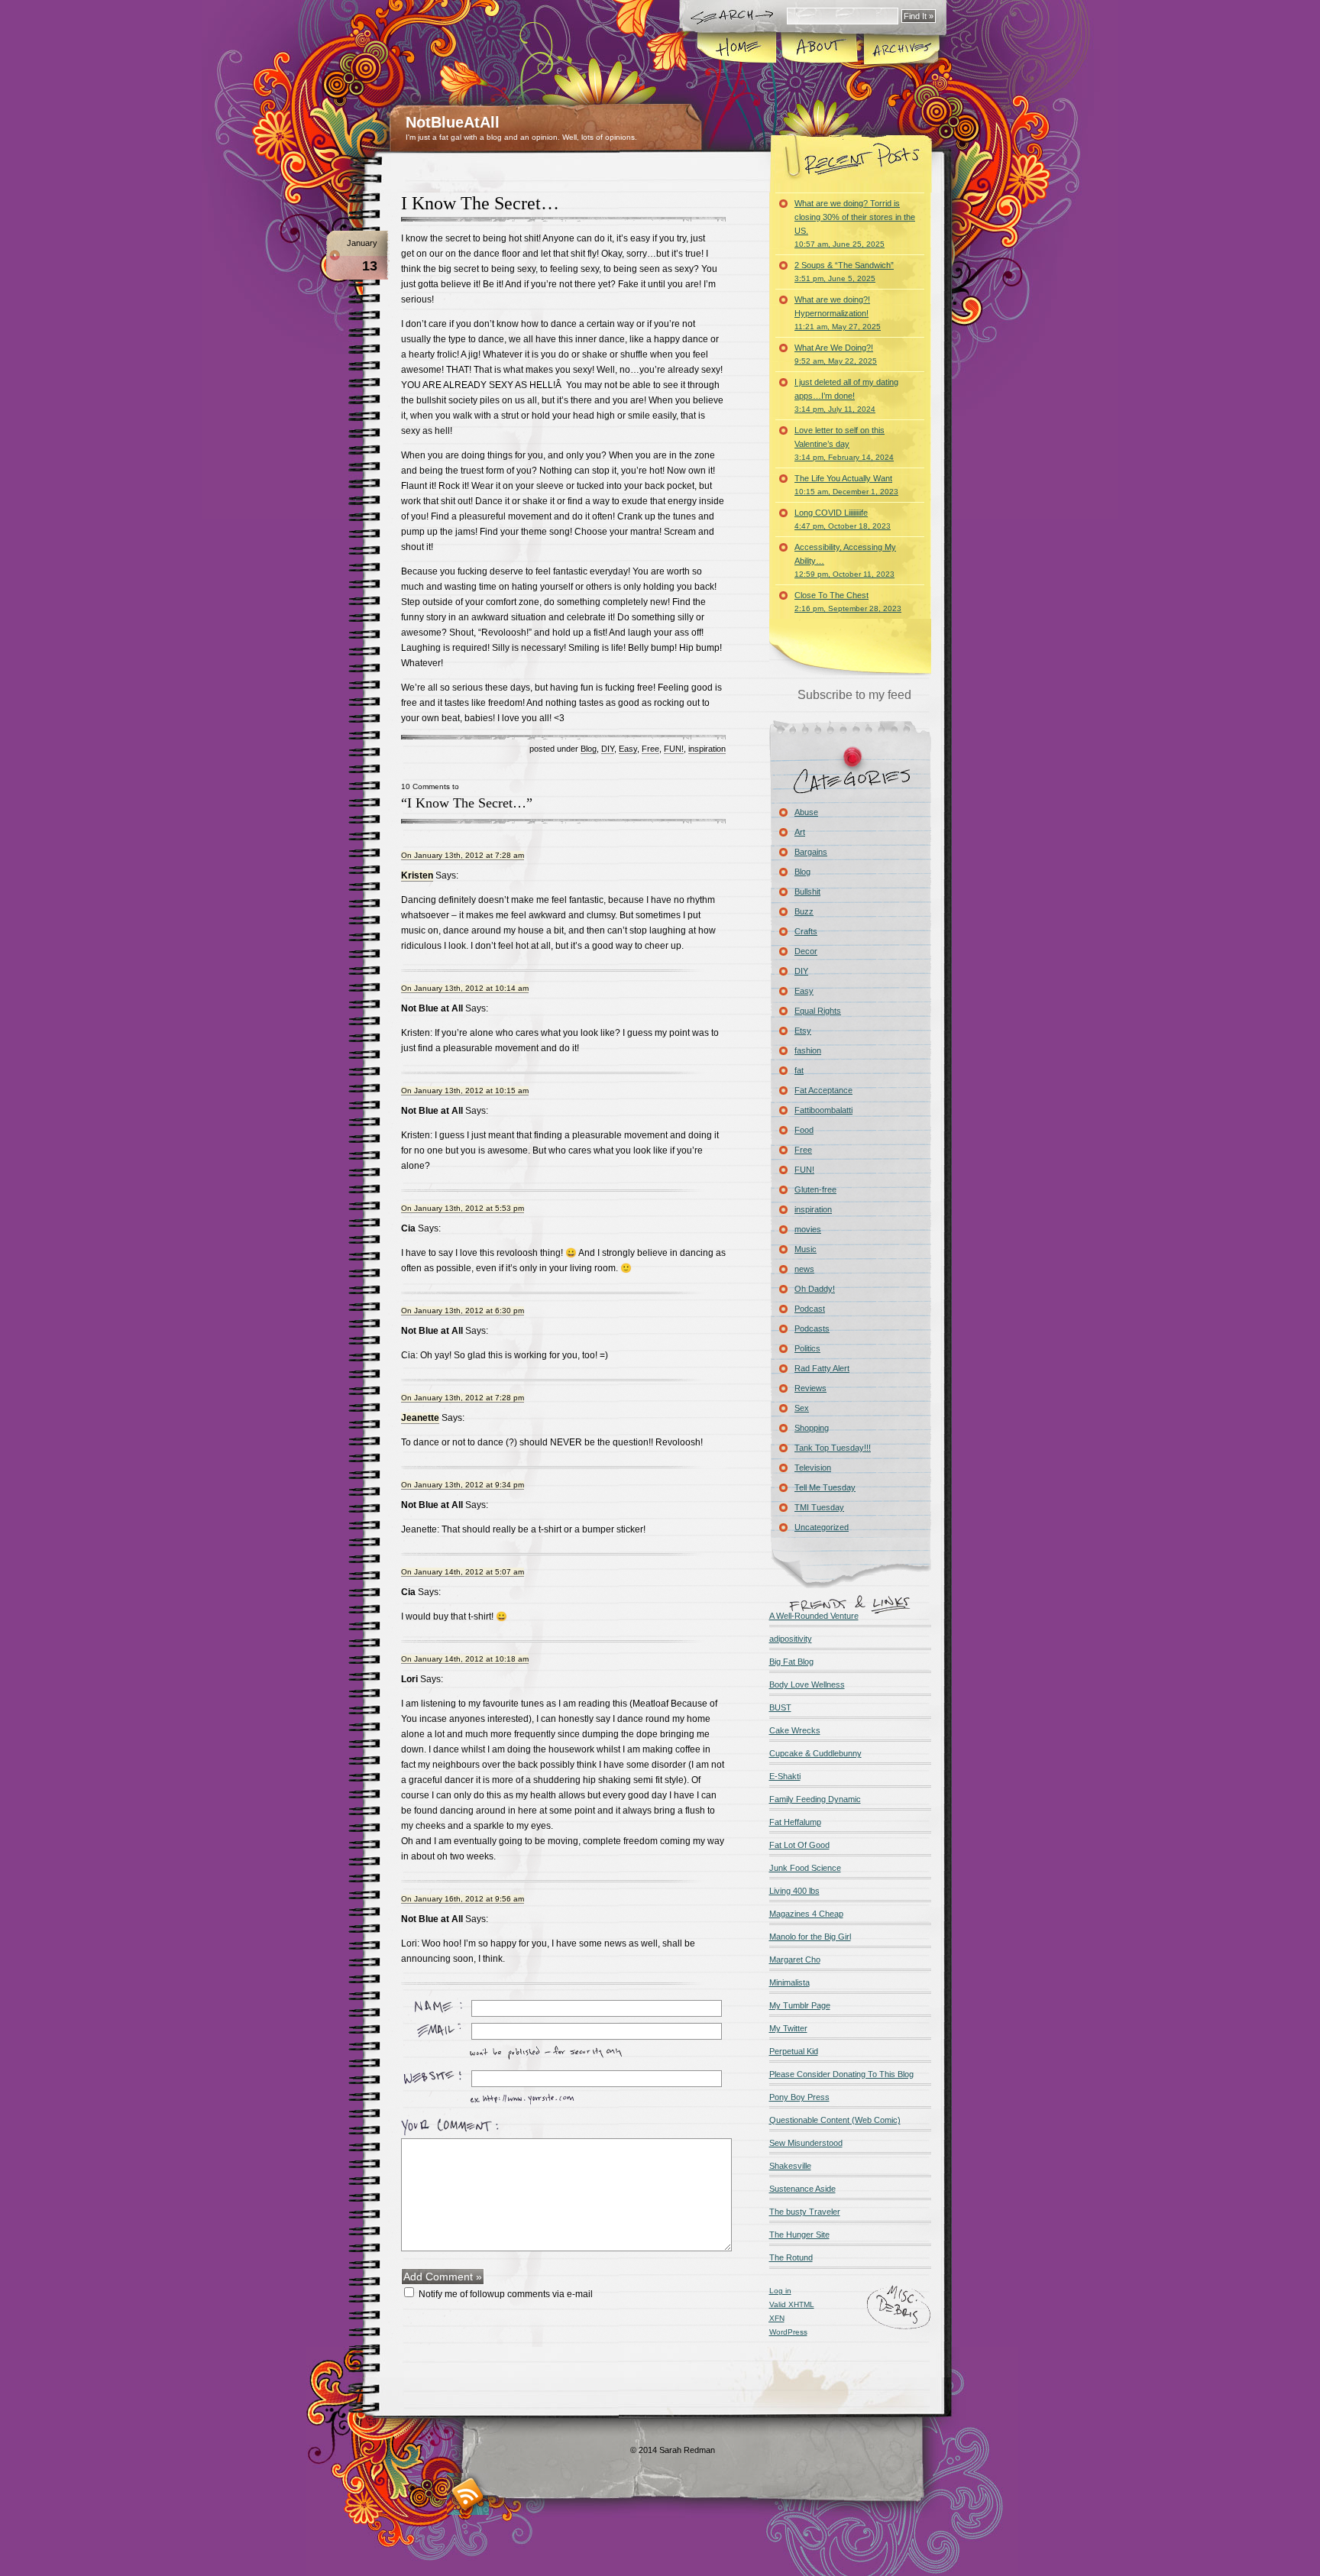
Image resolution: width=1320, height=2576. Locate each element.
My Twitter (788, 2028)
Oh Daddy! (815, 1289)
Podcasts (812, 1328)
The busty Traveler (805, 2212)
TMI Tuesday (819, 1507)
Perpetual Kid (794, 2051)
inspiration (707, 749)
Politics (807, 1348)
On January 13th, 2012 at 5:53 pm (463, 1208)
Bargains (811, 852)
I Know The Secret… (480, 203)
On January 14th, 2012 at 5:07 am (463, 1572)
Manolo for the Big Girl (810, 1937)
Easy (628, 749)
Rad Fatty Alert (822, 1368)
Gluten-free (815, 1189)
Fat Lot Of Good (799, 1845)
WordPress (788, 2332)
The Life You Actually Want (846, 485)
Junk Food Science (805, 1868)
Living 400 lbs (794, 1891)
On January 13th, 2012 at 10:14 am (465, 988)
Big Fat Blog (791, 1662)
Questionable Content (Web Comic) (835, 2120)
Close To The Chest (848, 602)
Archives (901, 49)
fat (799, 1070)
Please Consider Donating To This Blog (841, 2074)
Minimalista (789, 1982)
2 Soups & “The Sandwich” (844, 272)
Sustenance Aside (802, 2189)
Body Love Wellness (807, 1684)
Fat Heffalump (795, 1822)
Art (800, 832)
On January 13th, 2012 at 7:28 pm (463, 1398)
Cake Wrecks (795, 1730)
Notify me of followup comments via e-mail (506, 2294)
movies (808, 1229)
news (804, 1269)
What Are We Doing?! (836, 354)
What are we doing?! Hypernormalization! (838, 313)
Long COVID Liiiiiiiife (843, 519)
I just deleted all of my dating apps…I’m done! (846, 395)
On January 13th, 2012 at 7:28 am (463, 855)
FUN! (674, 749)
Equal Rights (818, 1011)
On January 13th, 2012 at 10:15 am (465, 1091)
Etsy (803, 1031)
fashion (808, 1050)
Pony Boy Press (799, 2097)
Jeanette (420, 1418)
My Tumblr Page (800, 2005)
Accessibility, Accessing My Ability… (845, 560)
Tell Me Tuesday (825, 1487)
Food (804, 1130)
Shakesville (790, 2166)
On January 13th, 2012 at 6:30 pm (463, 1311)
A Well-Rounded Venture (814, 1616)
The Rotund (791, 2257)
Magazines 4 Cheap (806, 1914)
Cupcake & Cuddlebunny (815, 1753)
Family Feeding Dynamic (815, 1799)
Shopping (812, 1428)
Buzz (804, 911)
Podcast (810, 1309)
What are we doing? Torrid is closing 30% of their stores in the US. (855, 223)
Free (650, 749)
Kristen (417, 875)
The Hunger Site (799, 2235)
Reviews (810, 1388)
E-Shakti (785, 1776)
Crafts (806, 931)
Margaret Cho (795, 1960)
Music (806, 1249)
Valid (792, 2304)
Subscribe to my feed (854, 695)
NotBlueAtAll (453, 122)
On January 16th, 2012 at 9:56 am (463, 1899)
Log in (780, 2291)
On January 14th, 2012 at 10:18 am (465, 1659)
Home (738, 49)
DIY (608, 749)
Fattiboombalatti (823, 1110)
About (819, 49)
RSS (468, 2494)
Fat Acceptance (823, 1090)
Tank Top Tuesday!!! (833, 1448)
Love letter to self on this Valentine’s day (844, 443)
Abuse (806, 812)
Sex (802, 1408)
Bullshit (807, 892)
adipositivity (791, 1639)
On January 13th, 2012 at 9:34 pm (463, 1485)
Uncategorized (822, 1527)
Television (813, 1468)
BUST (780, 1707)
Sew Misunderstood (806, 2143)
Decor (806, 951)
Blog (589, 749)
